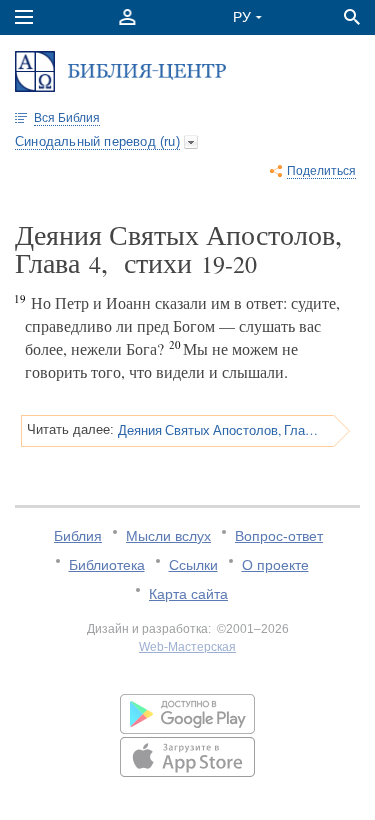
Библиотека (107, 565)
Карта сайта (188, 594)
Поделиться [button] (321, 171)
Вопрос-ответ (279, 536)
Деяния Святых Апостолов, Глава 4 (219, 430)
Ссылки (193, 565)
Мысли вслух (168, 536)
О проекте (275, 565)
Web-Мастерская (187, 647)
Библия (78, 536)
